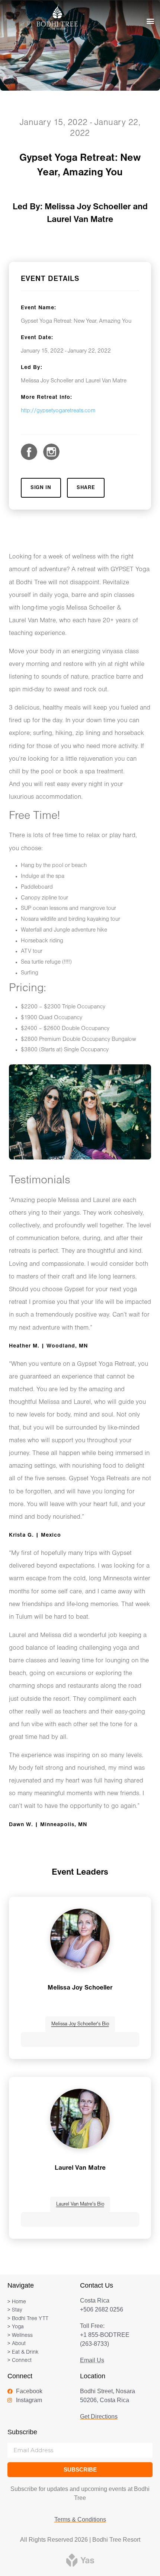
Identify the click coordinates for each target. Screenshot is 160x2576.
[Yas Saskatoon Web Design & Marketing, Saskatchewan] (80, 2559)
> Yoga (16, 2327)
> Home (17, 2302)
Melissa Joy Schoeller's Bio (80, 2024)
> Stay (15, 2310)
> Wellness (20, 2336)
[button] (150, 21)
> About (17, 2344)
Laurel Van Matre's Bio (80, 2204)
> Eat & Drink (23, 2352)
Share (86, 488)
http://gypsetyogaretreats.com (58, 411)
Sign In (41, 488)
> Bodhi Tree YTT (28, 2319)
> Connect (20, 2361)
